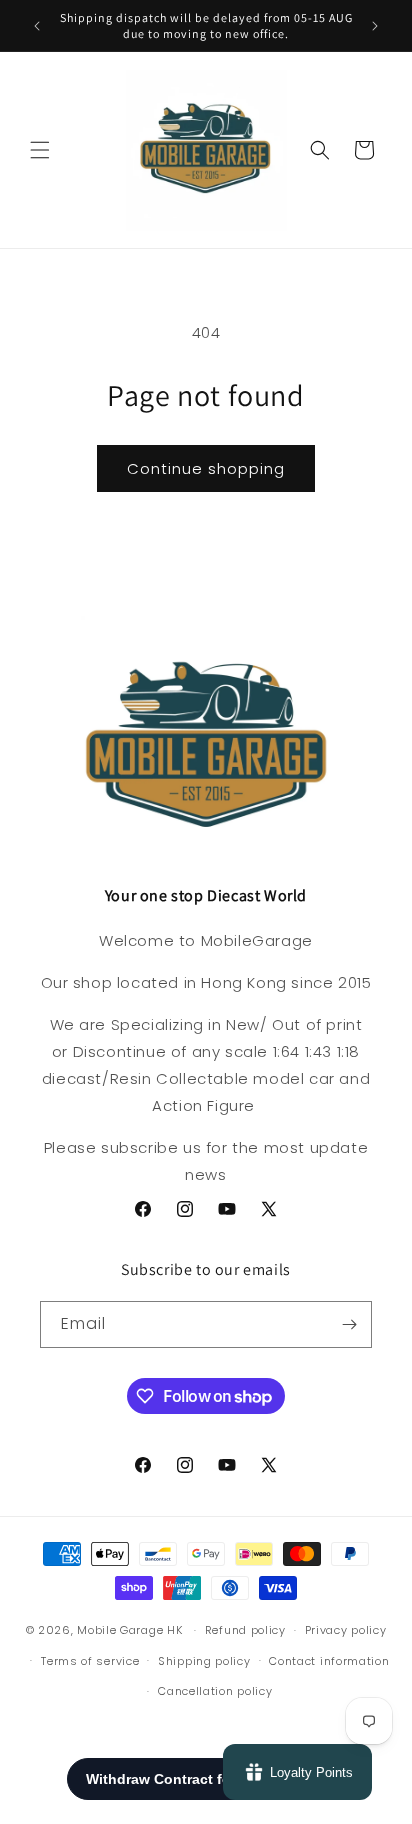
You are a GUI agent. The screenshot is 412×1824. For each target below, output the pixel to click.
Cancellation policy (215, 1691)
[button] (40, 150)
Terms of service (90, 1661)
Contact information (329, 1661)
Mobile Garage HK (129, 1630)
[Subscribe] (349, 1324)
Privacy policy (346, 1630)
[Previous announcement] (37, 26)
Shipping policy (204, 1661)
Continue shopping (206, 468)
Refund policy (245, 1630)
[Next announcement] (375, 26)
